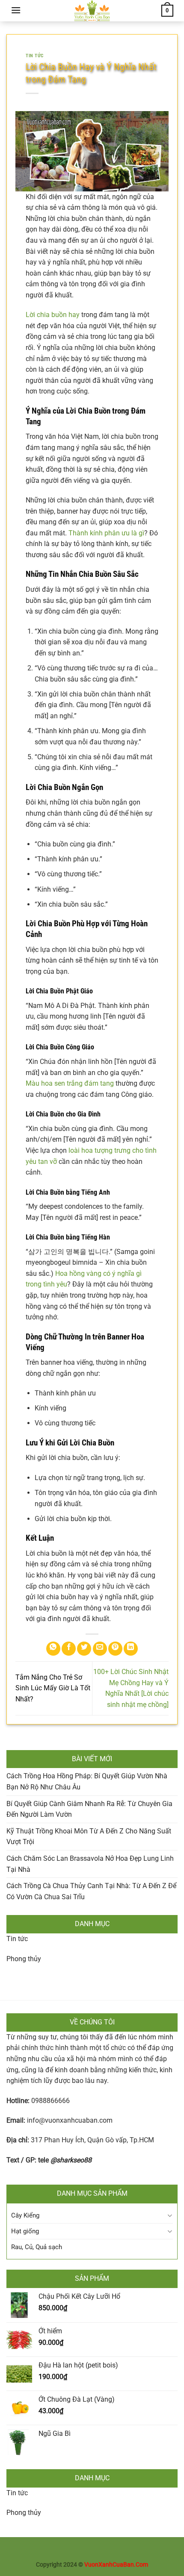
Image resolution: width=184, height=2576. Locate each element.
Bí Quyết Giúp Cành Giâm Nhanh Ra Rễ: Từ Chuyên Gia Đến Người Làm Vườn (89, 1809)
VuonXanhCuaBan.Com (116, 2565)
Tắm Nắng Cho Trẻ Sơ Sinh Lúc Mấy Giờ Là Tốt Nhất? (53, 1688)
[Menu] (16, 10)
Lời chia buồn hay (53, 315)
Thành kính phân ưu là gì (106, 533)
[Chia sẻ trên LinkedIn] (131, 1649)
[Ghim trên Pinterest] (115, 1649)
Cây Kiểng (25, 2215)
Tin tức (17, 1939)
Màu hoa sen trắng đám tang (70, 1083)
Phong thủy (24, 1959)
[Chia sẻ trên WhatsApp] (53, 1649)
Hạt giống (25, 2231)
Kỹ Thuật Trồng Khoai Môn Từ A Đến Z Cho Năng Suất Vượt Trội (89, 1837)
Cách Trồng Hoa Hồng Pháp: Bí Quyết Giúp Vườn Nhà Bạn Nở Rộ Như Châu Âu (87, 1781)
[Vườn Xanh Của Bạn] (92, 11)
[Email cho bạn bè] (100, 1649)
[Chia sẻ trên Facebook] (69, 1649)
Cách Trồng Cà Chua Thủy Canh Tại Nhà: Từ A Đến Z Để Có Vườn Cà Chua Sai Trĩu (91, 1891)
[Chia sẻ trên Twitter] (84, 1649)
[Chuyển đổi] (170, 2216)
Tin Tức (35, 56)
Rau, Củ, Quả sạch (37, 2247)
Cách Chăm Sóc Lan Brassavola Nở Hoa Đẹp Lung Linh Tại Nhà (90, 1864)
